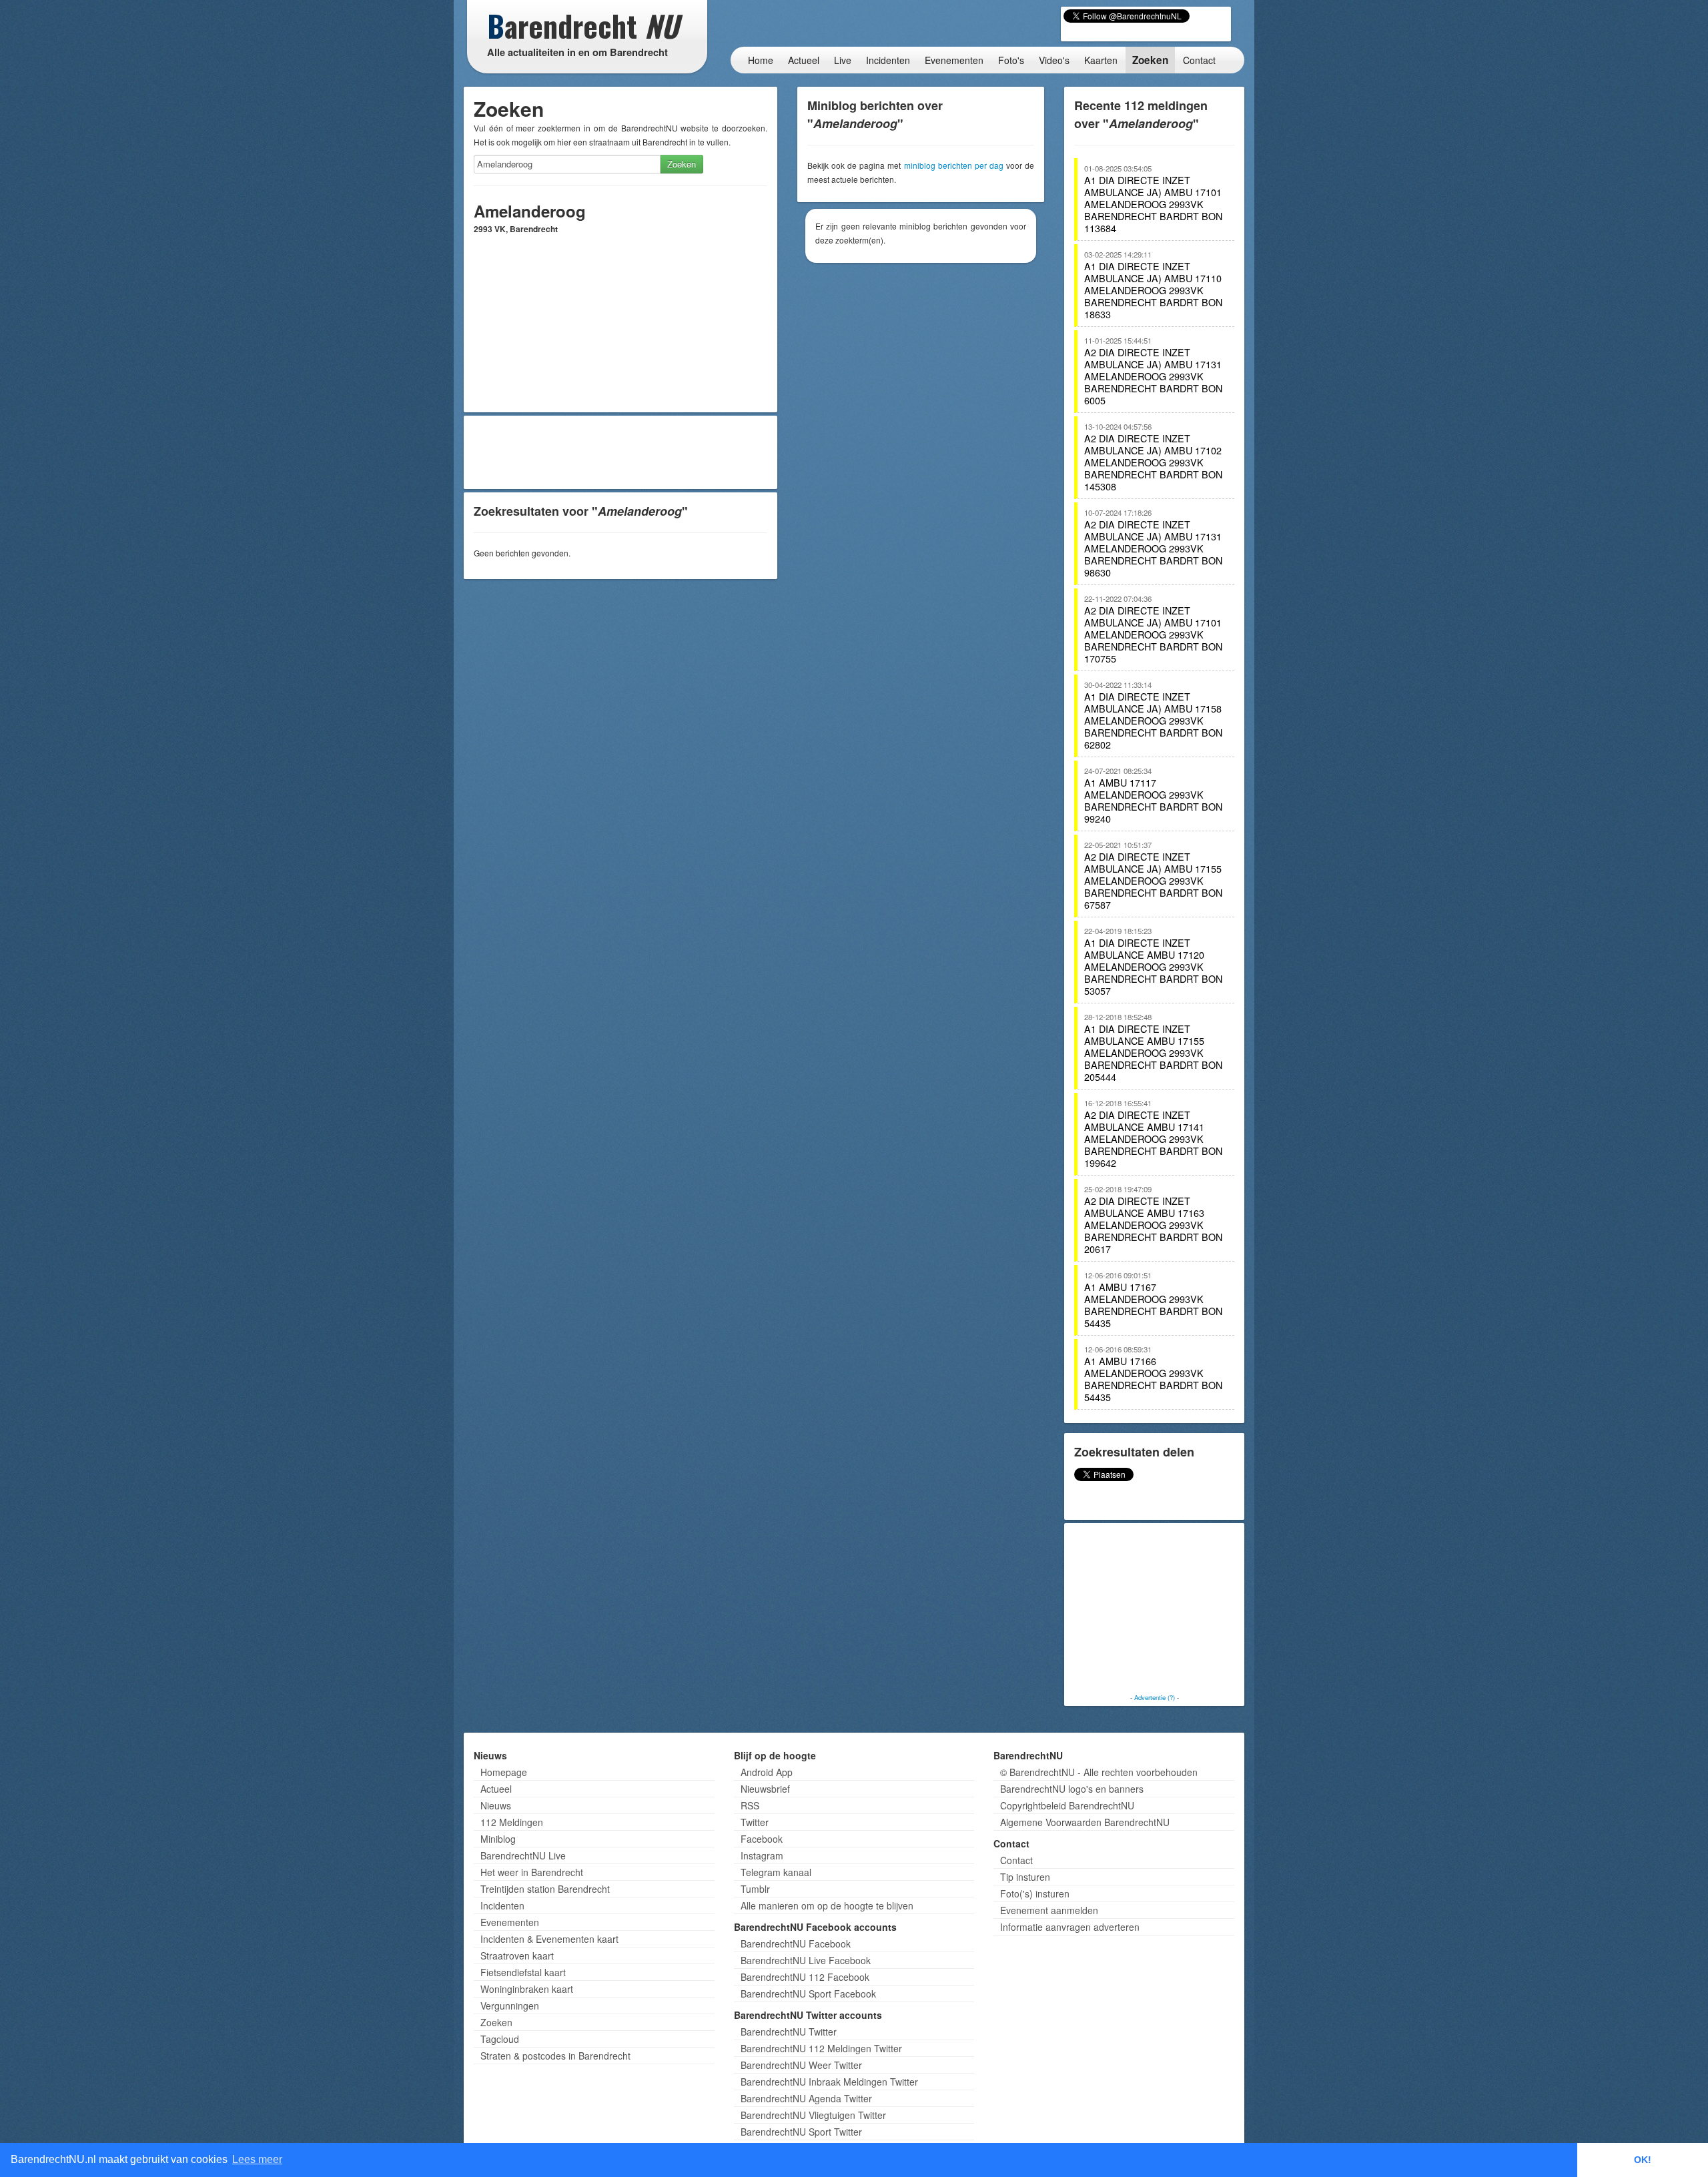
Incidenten (888, 60)
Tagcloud (500, 2039)
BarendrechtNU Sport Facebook (808, 1994)
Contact (1199, 60)
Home (761, 60)
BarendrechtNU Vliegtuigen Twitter (813, 2115)
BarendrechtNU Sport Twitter (801, 2132)
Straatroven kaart (517, 1955)
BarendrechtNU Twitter (789, 2032)
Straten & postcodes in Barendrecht (555, 2056)
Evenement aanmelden (1049, 1910)
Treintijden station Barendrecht (545, 1889)
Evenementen (954, 60)
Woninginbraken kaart (527, 1989)
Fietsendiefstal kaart (523, 1972)
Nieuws (496, 1805)
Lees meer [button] (257, 2159)
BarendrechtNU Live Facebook (806, 1960)
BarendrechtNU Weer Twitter (801, 2065)
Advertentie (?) (1155, 1697)
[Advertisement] (620, 452)
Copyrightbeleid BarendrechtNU (1067, 1805)
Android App (767, 1772)
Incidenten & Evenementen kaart (549, 1939)
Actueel (804, 60)
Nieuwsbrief (765, 1789)
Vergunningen (510, 2006)
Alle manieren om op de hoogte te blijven (827, 1905)
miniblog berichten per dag (954, 165)
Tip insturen (1025, 1877)
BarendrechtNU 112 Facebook (805, 1977)
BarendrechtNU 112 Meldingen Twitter (821, 2048)
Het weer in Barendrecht (532, 1872)
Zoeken (1150, 60)
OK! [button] (1643, 2160)
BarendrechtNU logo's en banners (1072, 1789)
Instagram (762, 1855)
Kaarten (1101, 60)
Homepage (504, 1772)
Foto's (1011, 60)
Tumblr (755, 1889)
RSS (750, 1805)
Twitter (755, 1822)
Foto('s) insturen (1035, 1893)
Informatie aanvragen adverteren (1070, 1927)
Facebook (762, 1839)
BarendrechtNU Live (523, 1855)
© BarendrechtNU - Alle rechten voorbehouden (1099, 1772)
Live (843, 60)
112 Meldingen (512, 1822)
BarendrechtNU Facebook (796, 1943)
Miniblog (498, 1839)
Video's (1054, 60)
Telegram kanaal (776, 1872)
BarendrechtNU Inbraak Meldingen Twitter (829, 2082)
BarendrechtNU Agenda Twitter (806, 2098)
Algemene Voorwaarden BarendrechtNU (1085, 1822)
